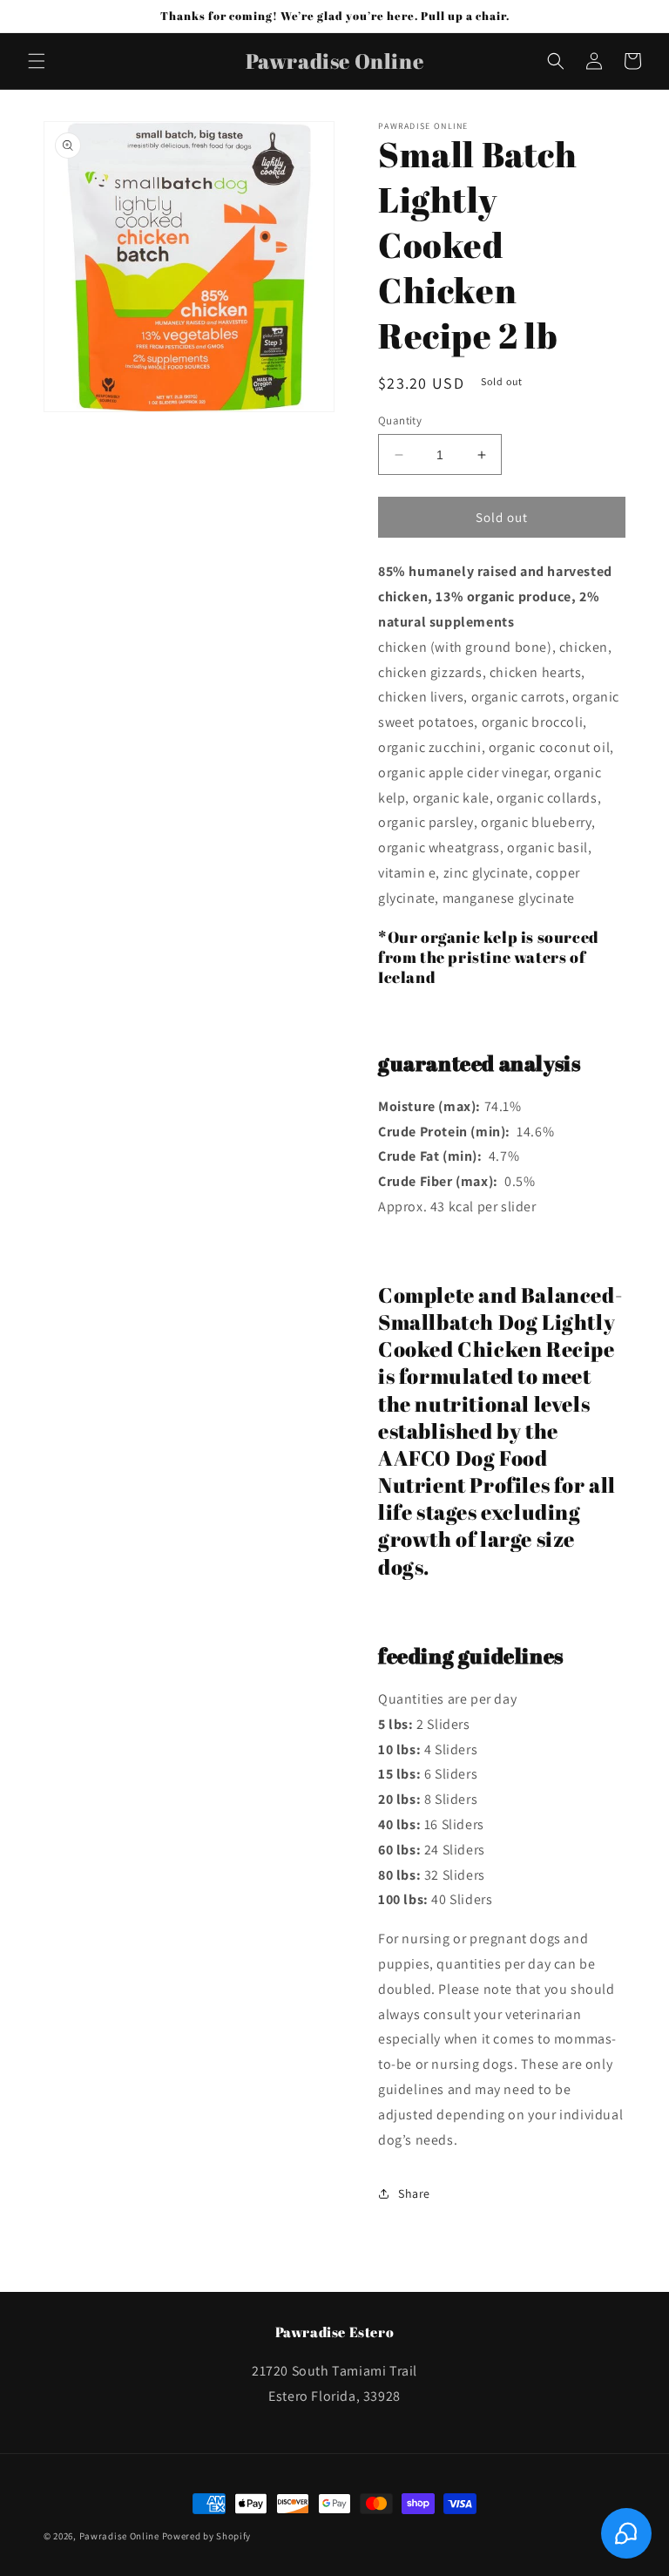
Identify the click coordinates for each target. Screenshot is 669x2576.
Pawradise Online (119, 2536)
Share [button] (414, 2193)
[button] (37, 61)
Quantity (400, 420)
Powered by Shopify (207, 2536)
